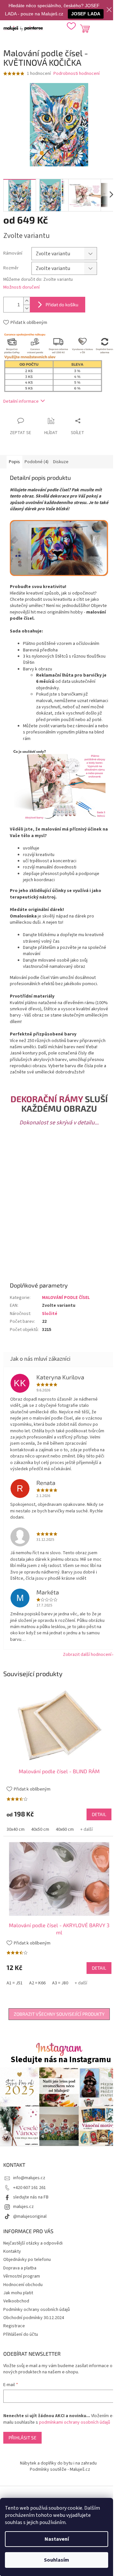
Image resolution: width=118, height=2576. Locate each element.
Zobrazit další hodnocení (87, 1655)
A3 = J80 (60, 1983)
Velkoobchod (16, 2301)
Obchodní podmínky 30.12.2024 (34, 2318)
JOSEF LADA (86, 14)
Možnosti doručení (21, 287)
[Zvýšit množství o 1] (27, 301)
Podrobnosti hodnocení (77, 74)
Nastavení (57, 2539)
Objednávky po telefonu (27, 2260)
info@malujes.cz (29, 2178)
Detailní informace (21, 401)
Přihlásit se (22, 2438)
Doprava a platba (20, 2268)
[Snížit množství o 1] (27, 308)
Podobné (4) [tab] (37, 462)
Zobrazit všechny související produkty (59, 2014)
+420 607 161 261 (29, 2188)
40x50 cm (40, 1829)
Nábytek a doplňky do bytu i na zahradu (58, 2463)
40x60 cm (65, 1829)
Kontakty (12, 2251)
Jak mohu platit (18, 2293)
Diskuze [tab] (61, 462)
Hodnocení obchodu (23, 2285)
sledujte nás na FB (31, 2197)
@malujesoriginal (30, 2216)
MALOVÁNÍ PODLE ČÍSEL (66, 1298)
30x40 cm (16, 1829)
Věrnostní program (22, 2276)
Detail (99, 1814)
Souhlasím (57, 2560)
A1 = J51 (15, 1983)
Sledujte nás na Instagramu (61, 2060)
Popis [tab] (14, 462)
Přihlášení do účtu (21, 2334)
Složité (50, 1314)
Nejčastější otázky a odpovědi (33, 2243)
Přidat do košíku (62, 304)
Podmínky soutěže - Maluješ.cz (60, 2469)
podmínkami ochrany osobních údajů (75, 2422)
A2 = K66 (37, 1983)
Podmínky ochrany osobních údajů (37, 2310)
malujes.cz (23, 2207)
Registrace (14, 2326)
